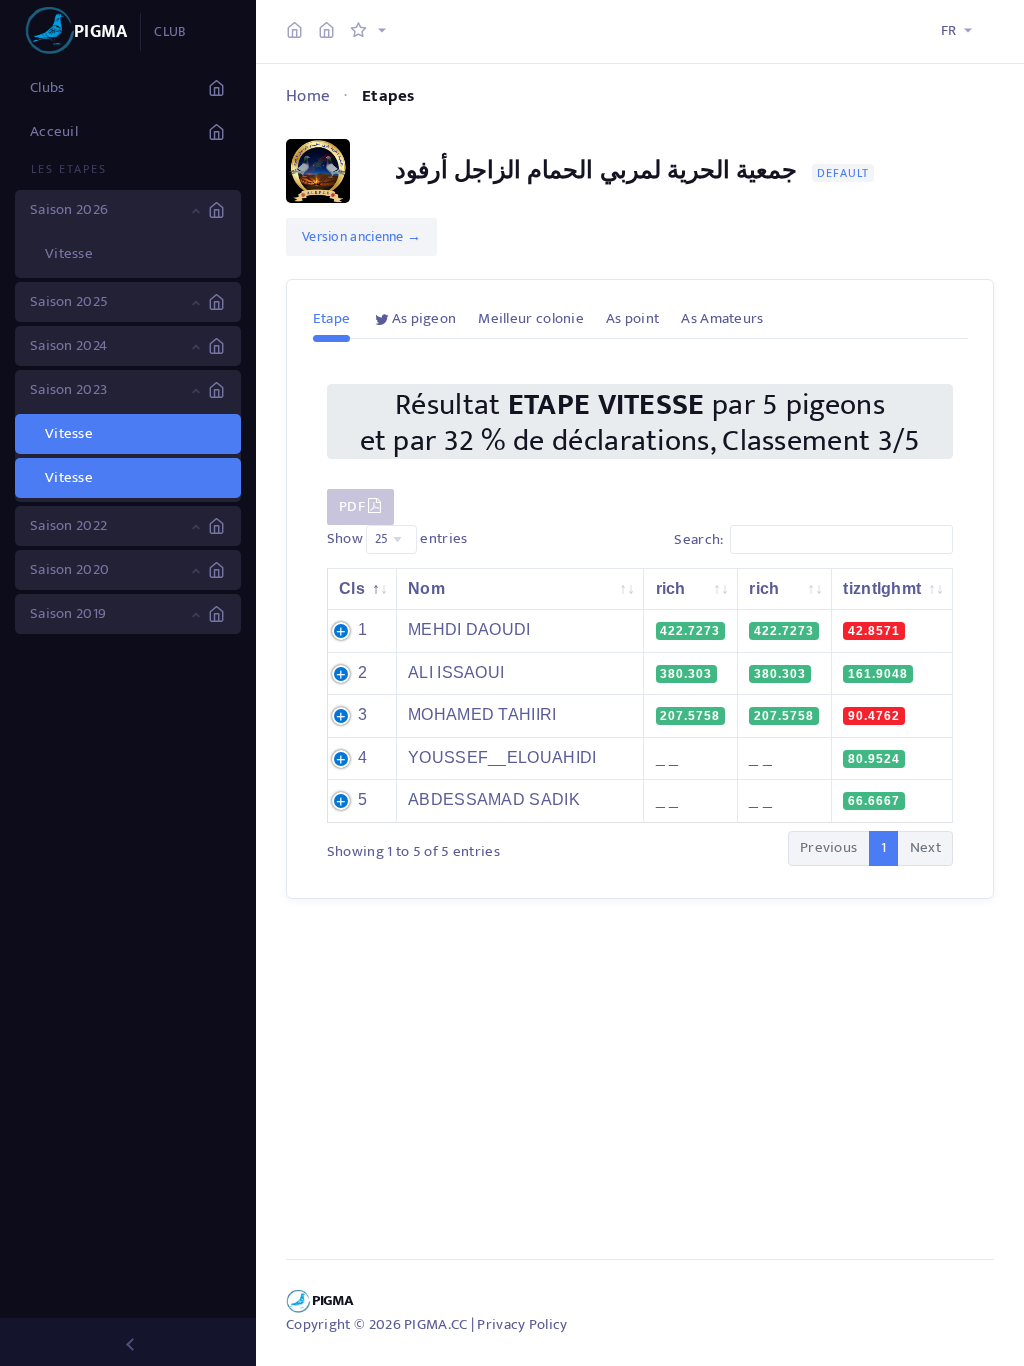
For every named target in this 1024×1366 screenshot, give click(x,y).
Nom (426, 588)
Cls (352, 588)
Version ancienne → (361, 236)
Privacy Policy (522, 1324)
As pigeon (424, 318)
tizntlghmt (882, 588)
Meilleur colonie (531, 318)
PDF (353, 506)
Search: (698, 538)
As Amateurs (722, 318)
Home (308, 96)
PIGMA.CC (435, 1324)
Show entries (397, 538)
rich (671, 588)
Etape (332, 318)
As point (632, 318)
